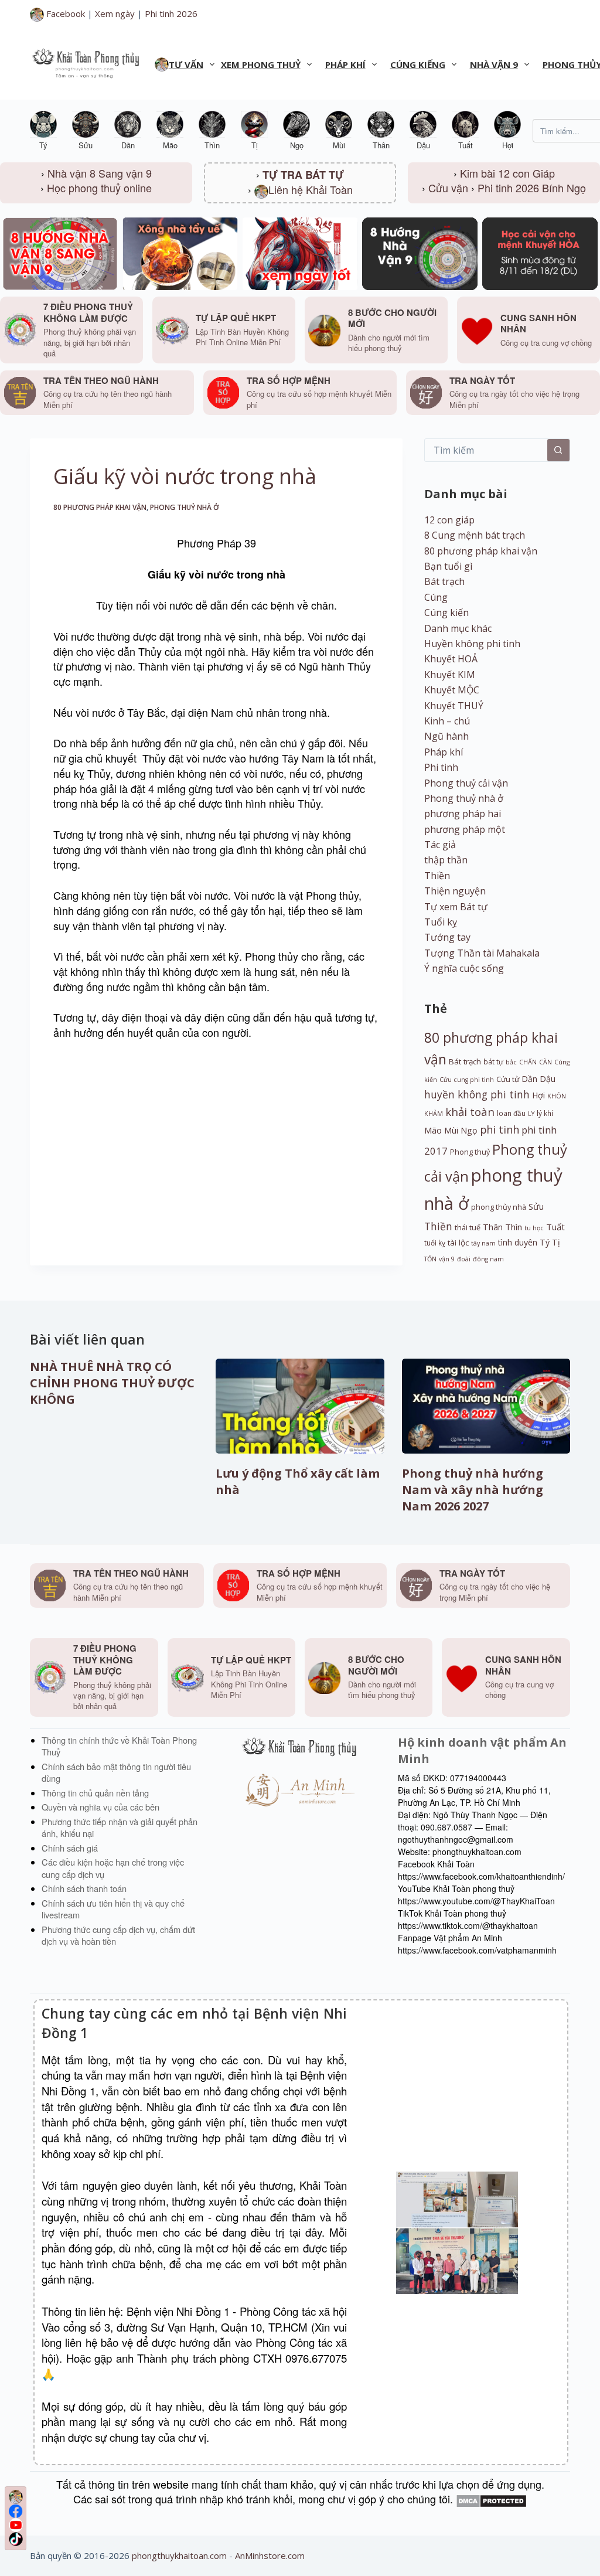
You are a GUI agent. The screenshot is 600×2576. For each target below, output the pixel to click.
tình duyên (518, 1242)
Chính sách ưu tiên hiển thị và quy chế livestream (113, 1909)
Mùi (451, 1130)
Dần (529, 1079)
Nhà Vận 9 (494, 64)
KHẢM (434, 1114)
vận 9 (447, 1259)
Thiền (437, 876)
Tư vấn (186, 64)
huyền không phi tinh (477, 1094)
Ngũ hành (446, 736)
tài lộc (458, 1243)
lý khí (545, 1113)
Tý (545, 1242)
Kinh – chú (447, 721)
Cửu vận (448, 188)
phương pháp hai (463, 814)
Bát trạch (444, 581)
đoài (464, 1259)
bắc (511, 1062)
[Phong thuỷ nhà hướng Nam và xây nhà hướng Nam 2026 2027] (486, 1406)
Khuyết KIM (450, 675)
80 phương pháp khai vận (100, 507)
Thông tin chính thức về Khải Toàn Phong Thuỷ (119, 1746)
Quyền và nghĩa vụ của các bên (100, 1807)
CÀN (546, 1062)
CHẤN (528, 1062)
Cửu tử (508, 1079)
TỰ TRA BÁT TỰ (303, 175)
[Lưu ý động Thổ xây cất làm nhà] (300, 1406)
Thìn (514, 1227)
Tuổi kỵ (441, 922)
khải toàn (470, 1112)
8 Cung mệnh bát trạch (475, 535)
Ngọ (469, 1130)
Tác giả (440, 845)
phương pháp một (465, 829)
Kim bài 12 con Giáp (507, 173)
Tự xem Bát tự (456, 907)
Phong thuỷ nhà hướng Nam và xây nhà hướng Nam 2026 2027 (473, 1490)
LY (531, 1114)
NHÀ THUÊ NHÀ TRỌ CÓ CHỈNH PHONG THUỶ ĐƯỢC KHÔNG (112, 1383)
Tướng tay (447, 937)
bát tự (493, 1061)
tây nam (483, 1243)
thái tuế (468, 1228)
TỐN (430, 1259)
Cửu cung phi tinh (467, 1080)
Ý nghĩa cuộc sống (464, 968)
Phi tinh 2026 (171, 13)
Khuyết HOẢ (451, 659)
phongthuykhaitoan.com (179, 2555)
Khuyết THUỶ (454, 706)
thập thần (446, 860)
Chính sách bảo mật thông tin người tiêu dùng (116, 1772)
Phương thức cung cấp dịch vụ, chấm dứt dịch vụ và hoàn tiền (118, 1935)
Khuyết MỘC (452, 690)
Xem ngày (115, 13)
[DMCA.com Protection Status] (491, 2499)
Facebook (64, 13)
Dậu (548, 1079)
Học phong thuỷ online (99, 188)
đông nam (488, 1259)
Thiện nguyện (455, 891)
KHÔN (557, 1096)
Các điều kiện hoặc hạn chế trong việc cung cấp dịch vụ (113, 1868)
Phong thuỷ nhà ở (185, 507)
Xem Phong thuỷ (261, 64)
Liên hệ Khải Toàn (311, 189)
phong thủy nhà (499, 1207)
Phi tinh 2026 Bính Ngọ (532, 188)
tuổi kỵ (435, 1243)
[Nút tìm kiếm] (558, 450)
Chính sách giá (70, 1848)
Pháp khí (345, 64)
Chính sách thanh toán (84, 1888)
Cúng (436, 597)
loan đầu (511, 1113)
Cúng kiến (446, 612)
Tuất (555, 1227)
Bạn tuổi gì (448, 566)
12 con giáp (449, 520)
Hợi (538, 1095)
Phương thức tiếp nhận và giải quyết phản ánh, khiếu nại (120, 1828)
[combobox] (486, 450)
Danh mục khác (458, 628)
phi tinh (500, 1129)
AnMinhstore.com (270, 2555)
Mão (433, 1130)
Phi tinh (441, 767)
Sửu (536, 1206)
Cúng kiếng (418, 64)
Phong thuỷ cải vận (466, 783)
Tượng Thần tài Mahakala (482, 953)
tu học (534, 1228)
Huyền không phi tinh (472, 644)
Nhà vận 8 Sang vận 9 (100, 173)
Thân (493, 1227)
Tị (556, 1242)
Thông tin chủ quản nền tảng (95, 1793)
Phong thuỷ (470, 1152)
